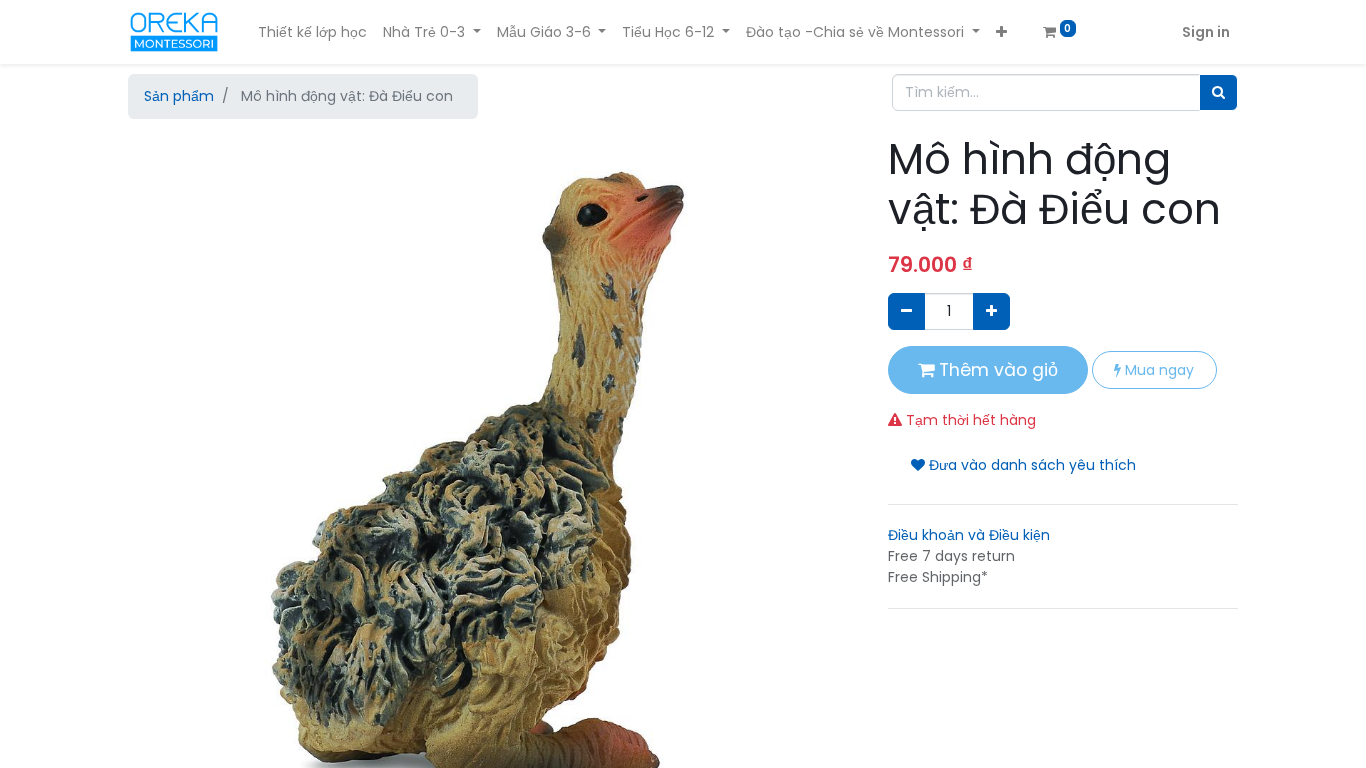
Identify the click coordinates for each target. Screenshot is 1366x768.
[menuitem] (312, 32)
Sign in (1206, 32)
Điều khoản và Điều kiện (969, 535)
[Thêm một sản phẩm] (991, 311)
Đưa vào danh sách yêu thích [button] (1030, 465)
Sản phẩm (179, 96)
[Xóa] (906, 311)
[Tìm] (1218, 92)
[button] (1001, 32)
